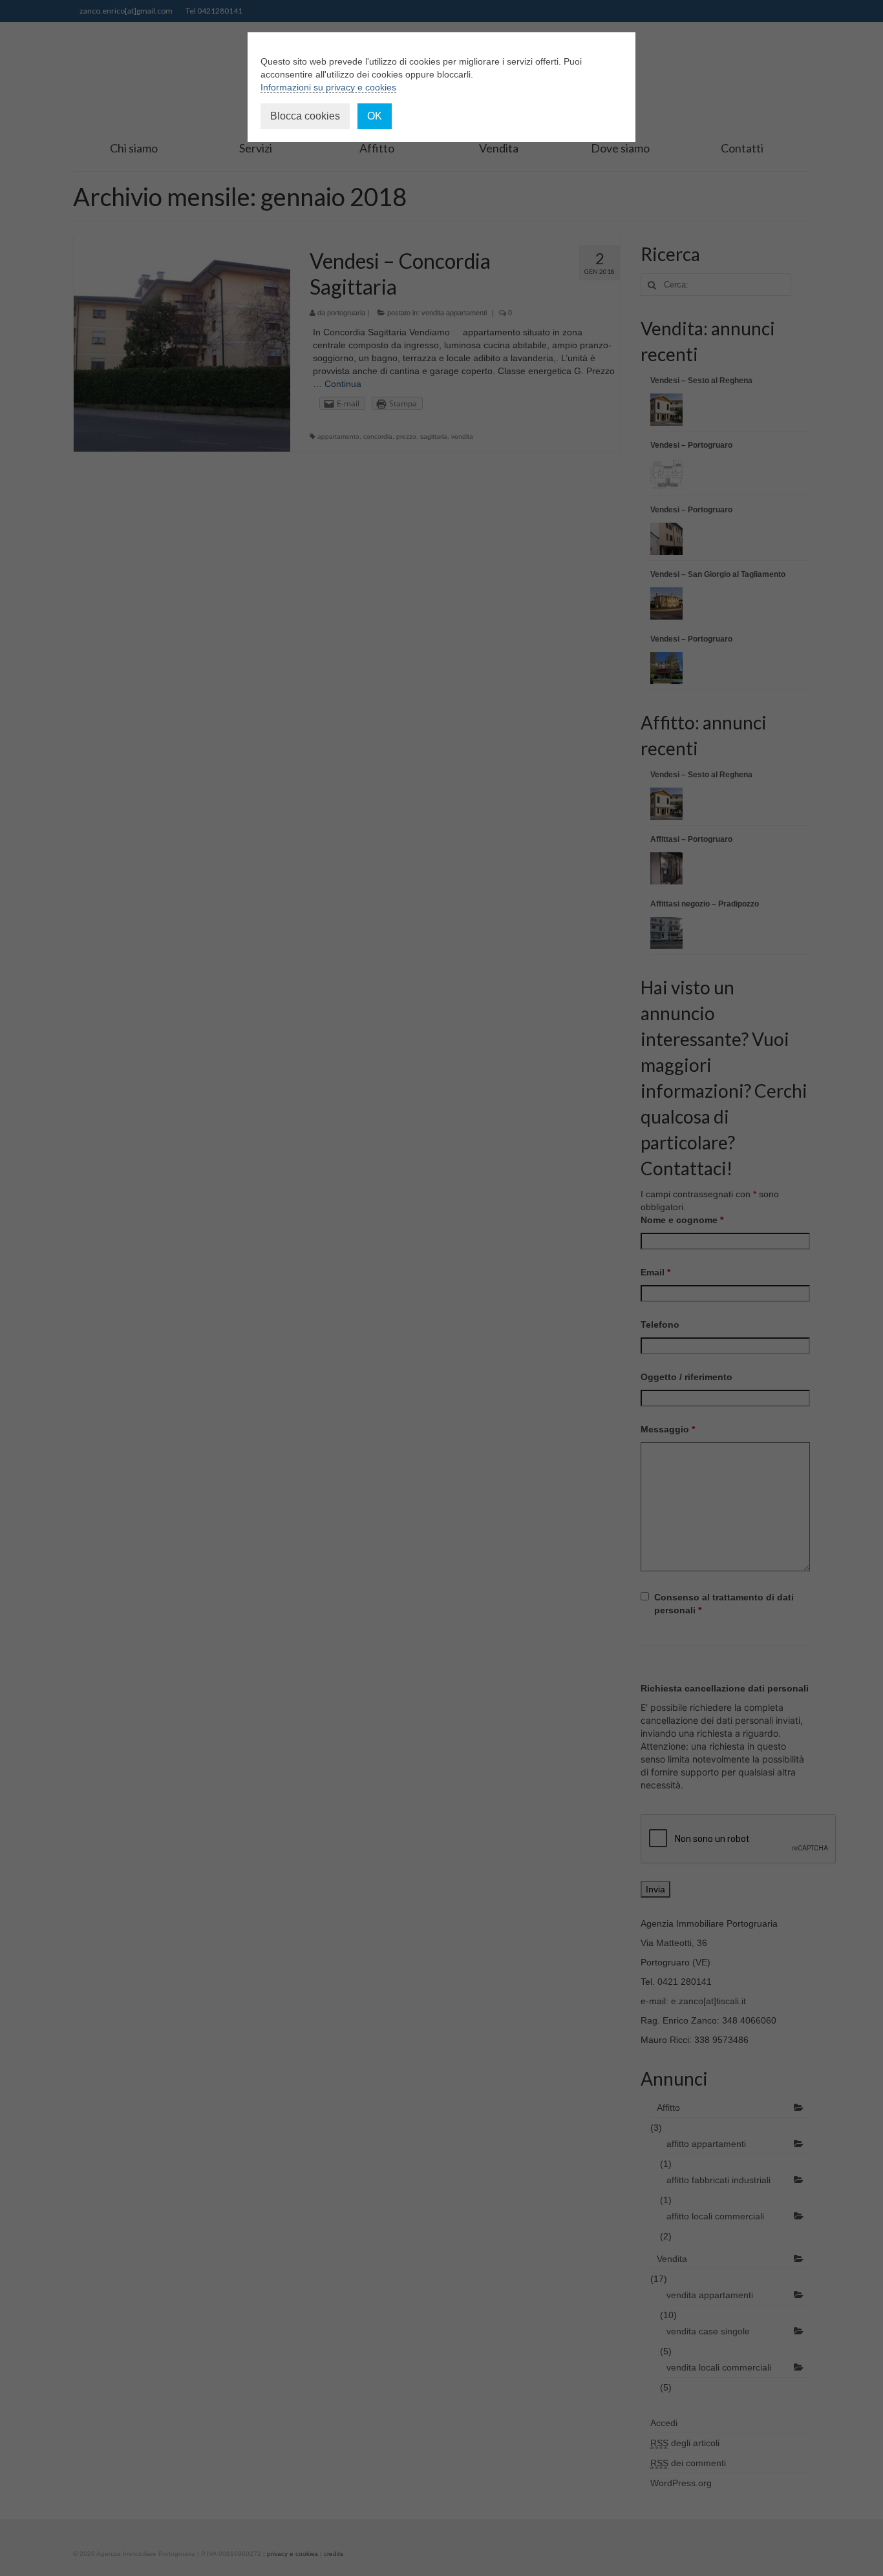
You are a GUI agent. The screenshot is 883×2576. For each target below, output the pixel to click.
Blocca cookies (305, 116)
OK (375, 116)
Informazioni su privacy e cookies (328, 87)
